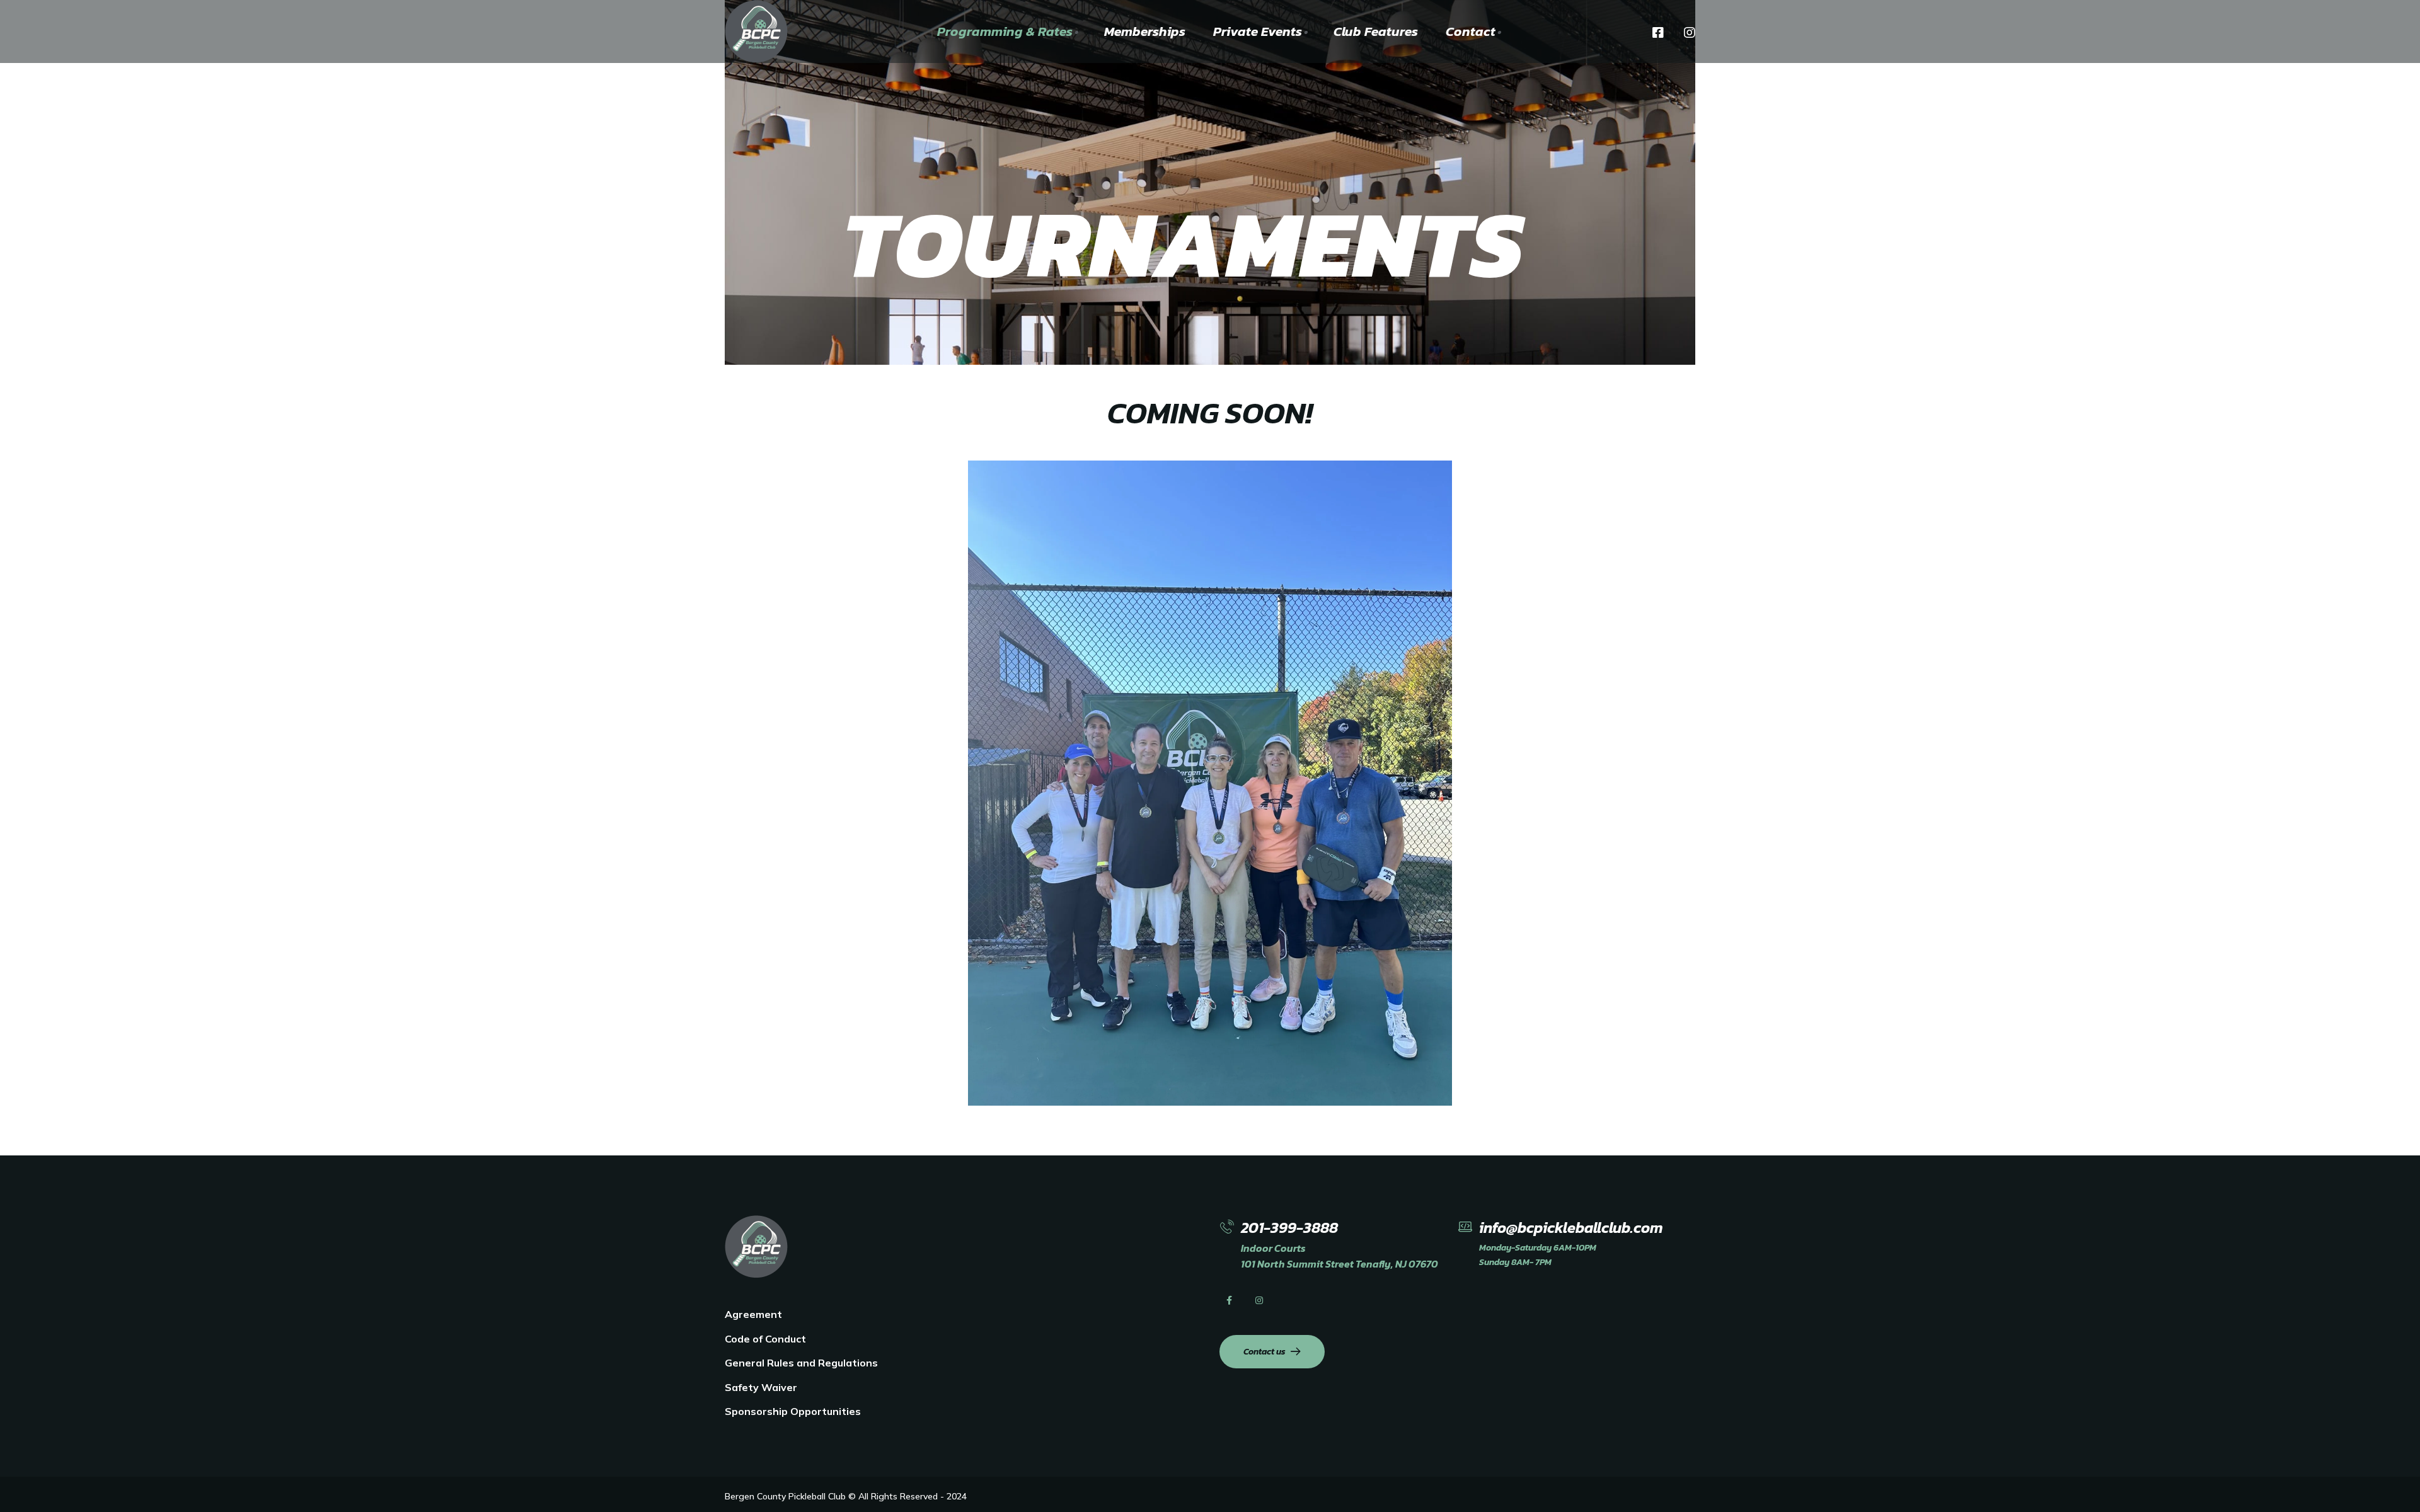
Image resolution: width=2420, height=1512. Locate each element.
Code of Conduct (765, 1339)
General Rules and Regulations (801, 1363)
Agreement (753, 1314)
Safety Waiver (761, 1387)
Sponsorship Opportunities (793, 1411)
